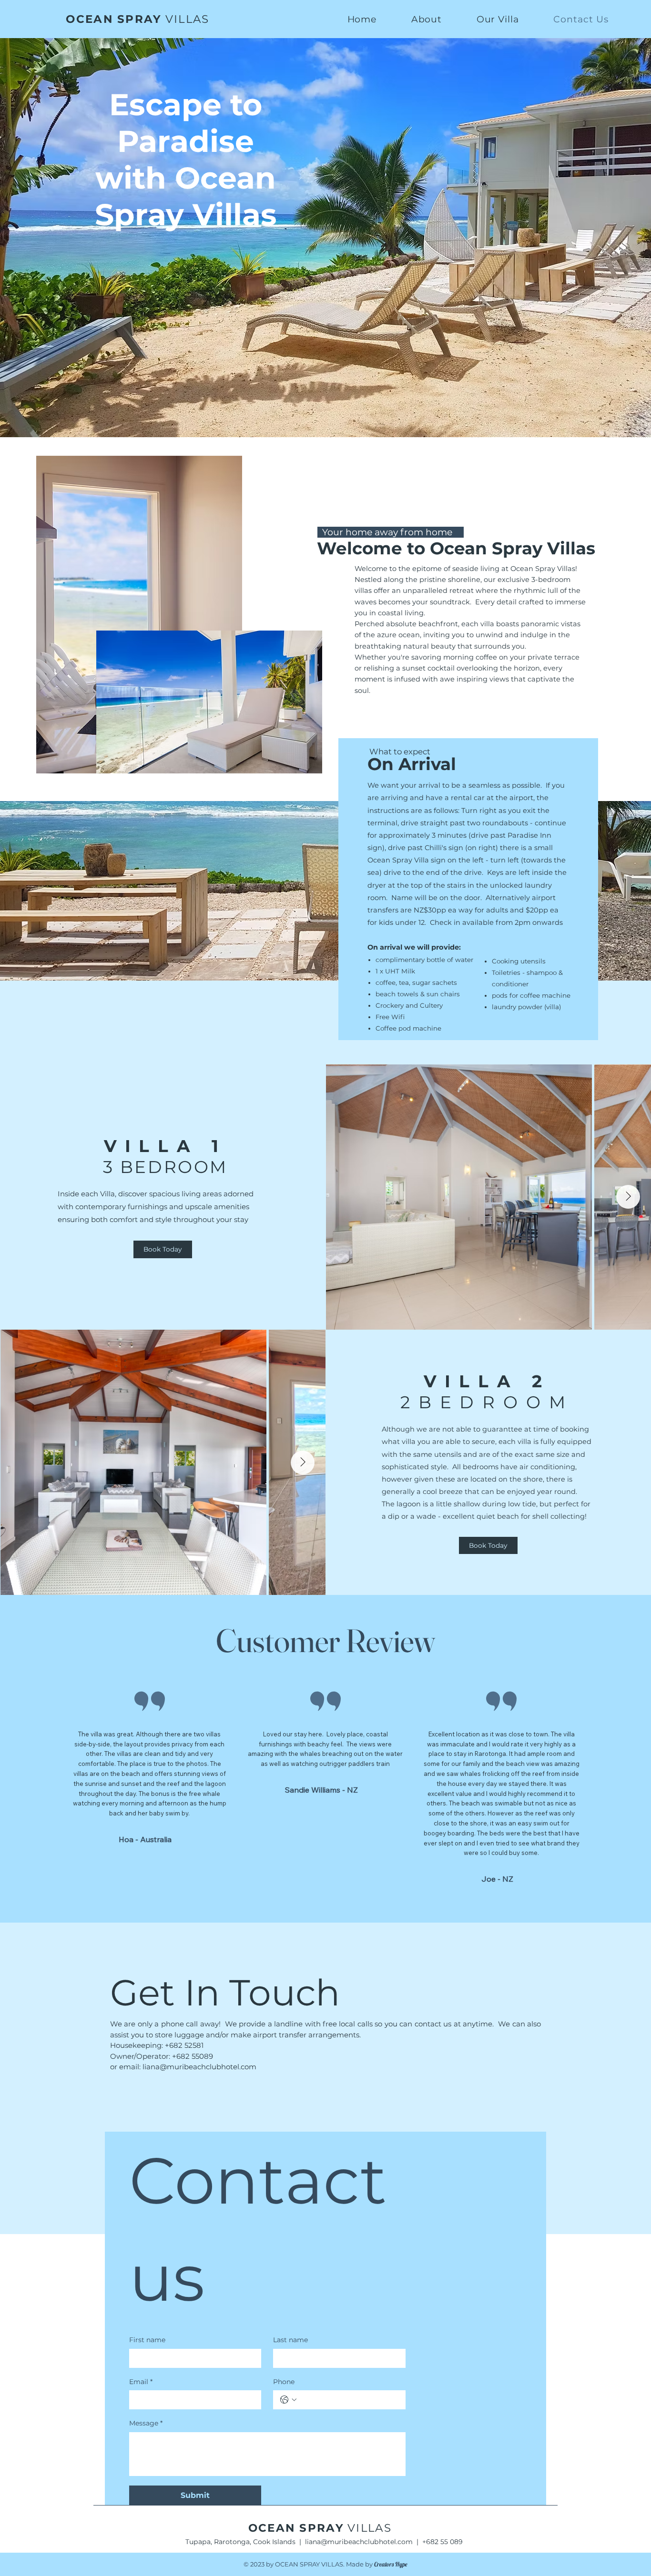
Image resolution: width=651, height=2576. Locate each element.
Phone (284, 2382)
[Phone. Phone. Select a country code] (288, 2400)
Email (141, 2382)
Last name (290, 2340)
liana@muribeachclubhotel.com (199, 2067)
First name (147, 2340)
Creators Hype (391, 2564)
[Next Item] (628, 1197)
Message (146, 2423)
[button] (498, 19)
